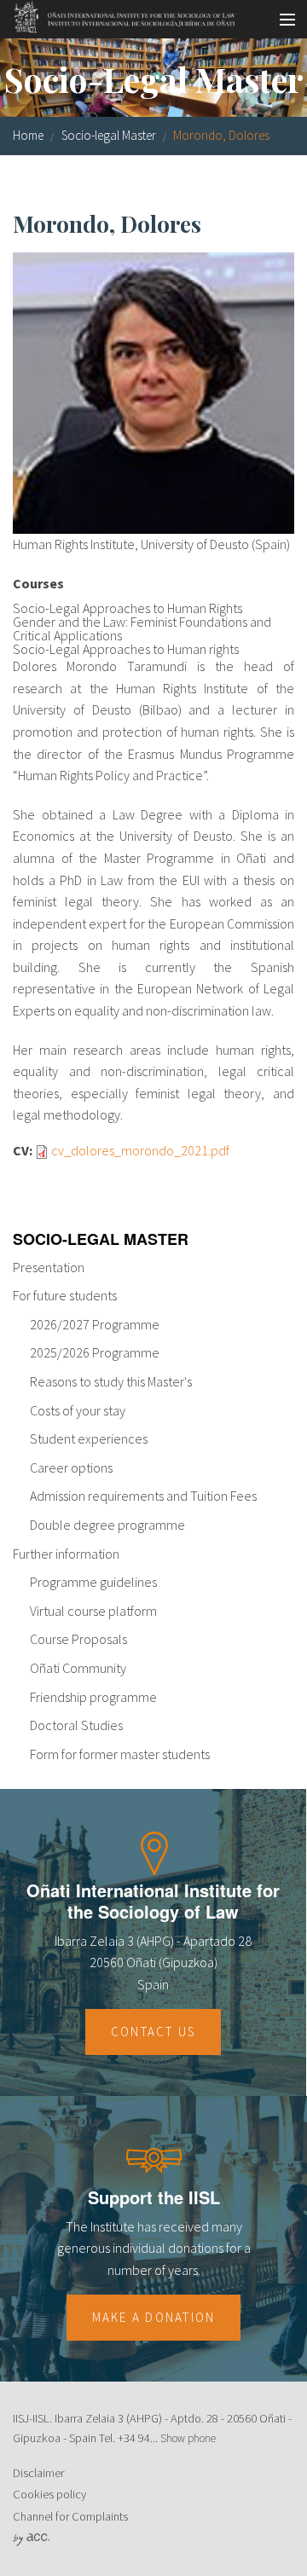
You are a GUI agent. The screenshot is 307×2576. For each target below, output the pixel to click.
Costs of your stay (78, 1410)
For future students (65, 1295)
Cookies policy (49, 2494)
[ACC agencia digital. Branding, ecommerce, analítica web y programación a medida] (31, 2538)
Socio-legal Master (109, 135)
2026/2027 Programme (95, 1324)
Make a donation (154, 2317)
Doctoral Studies (76, 1725)
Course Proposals (78, 1639)
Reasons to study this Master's (111, 1381)
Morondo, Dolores (221, 135)
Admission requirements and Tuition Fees (143, 1496)
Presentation (49, 1267)
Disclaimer (38, 2473)
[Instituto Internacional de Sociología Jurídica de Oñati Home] (119, 14)
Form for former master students (120, 1754)
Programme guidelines (93, 1582)
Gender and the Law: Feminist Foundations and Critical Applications (142, 628)
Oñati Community (78, 1668)
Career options (71, 1467)
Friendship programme (93, 1697)
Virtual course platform (93, 1611)
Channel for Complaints (70, 2516)
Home (28, 135)
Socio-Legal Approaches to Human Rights (127, 608)
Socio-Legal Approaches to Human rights (126, 649)
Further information (66, 1554)
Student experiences (89, 1439)
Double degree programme (107, 1525)
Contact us (153, 2032)
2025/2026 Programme (95, 1352)
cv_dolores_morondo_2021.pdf (140, 1150)
